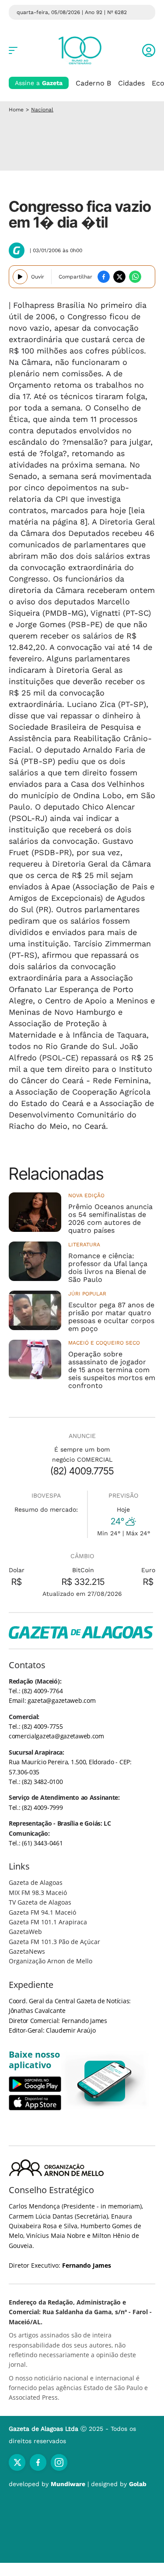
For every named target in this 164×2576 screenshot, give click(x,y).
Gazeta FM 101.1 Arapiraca (48, 1922)
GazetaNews (27, 1951)
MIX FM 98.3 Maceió (38, 1893)
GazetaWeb (25, 1932)
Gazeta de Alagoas (36, 1882)
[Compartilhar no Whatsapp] (135, 277)
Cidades (131, 83)
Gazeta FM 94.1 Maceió (42, 1912)
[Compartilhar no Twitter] (119, 277)
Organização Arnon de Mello (51, 1961)
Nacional (42, 110)
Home (16, 110)
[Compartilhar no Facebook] (104, 277)
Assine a (39, 83)
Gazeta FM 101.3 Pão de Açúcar (54, 1942)
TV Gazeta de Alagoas (40, 1902)
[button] (149, 50)
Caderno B (93, 83)
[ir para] (105, 2081)
